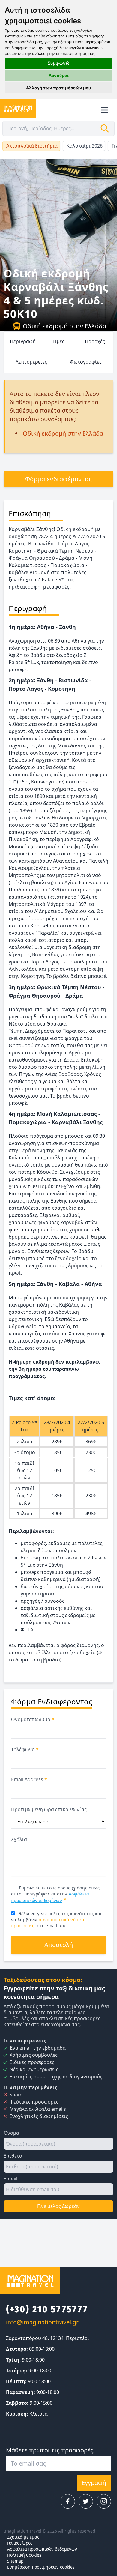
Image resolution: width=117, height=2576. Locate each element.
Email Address (29, 1779)
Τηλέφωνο (25, 1749)
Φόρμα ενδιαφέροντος (59, 479)
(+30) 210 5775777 (47, 2309)
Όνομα (11, 2133)
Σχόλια (19, 1839)
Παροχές (95, 341)
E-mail (10, 2179)
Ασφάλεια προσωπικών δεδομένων (42, 2549)
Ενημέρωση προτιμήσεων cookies (41, 2567)
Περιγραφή (23, 341)
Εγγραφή (94, 2483)
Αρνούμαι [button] (59, 75)
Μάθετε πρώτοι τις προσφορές (50, 2450)
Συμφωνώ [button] (59, 63)
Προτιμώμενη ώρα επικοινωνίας (49, 1809)
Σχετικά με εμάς (23, 2537)
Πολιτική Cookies (24, 2555)
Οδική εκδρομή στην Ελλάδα (64, 326)
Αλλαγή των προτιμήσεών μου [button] (58, 88)
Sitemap (15, 2561)
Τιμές (58, 341)
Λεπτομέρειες (31, 362)
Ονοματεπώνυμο (33, 1719)
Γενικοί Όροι (20, 2543)
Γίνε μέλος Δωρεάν (58, 2206)
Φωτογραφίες (86, 362)
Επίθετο (13, 2156)
